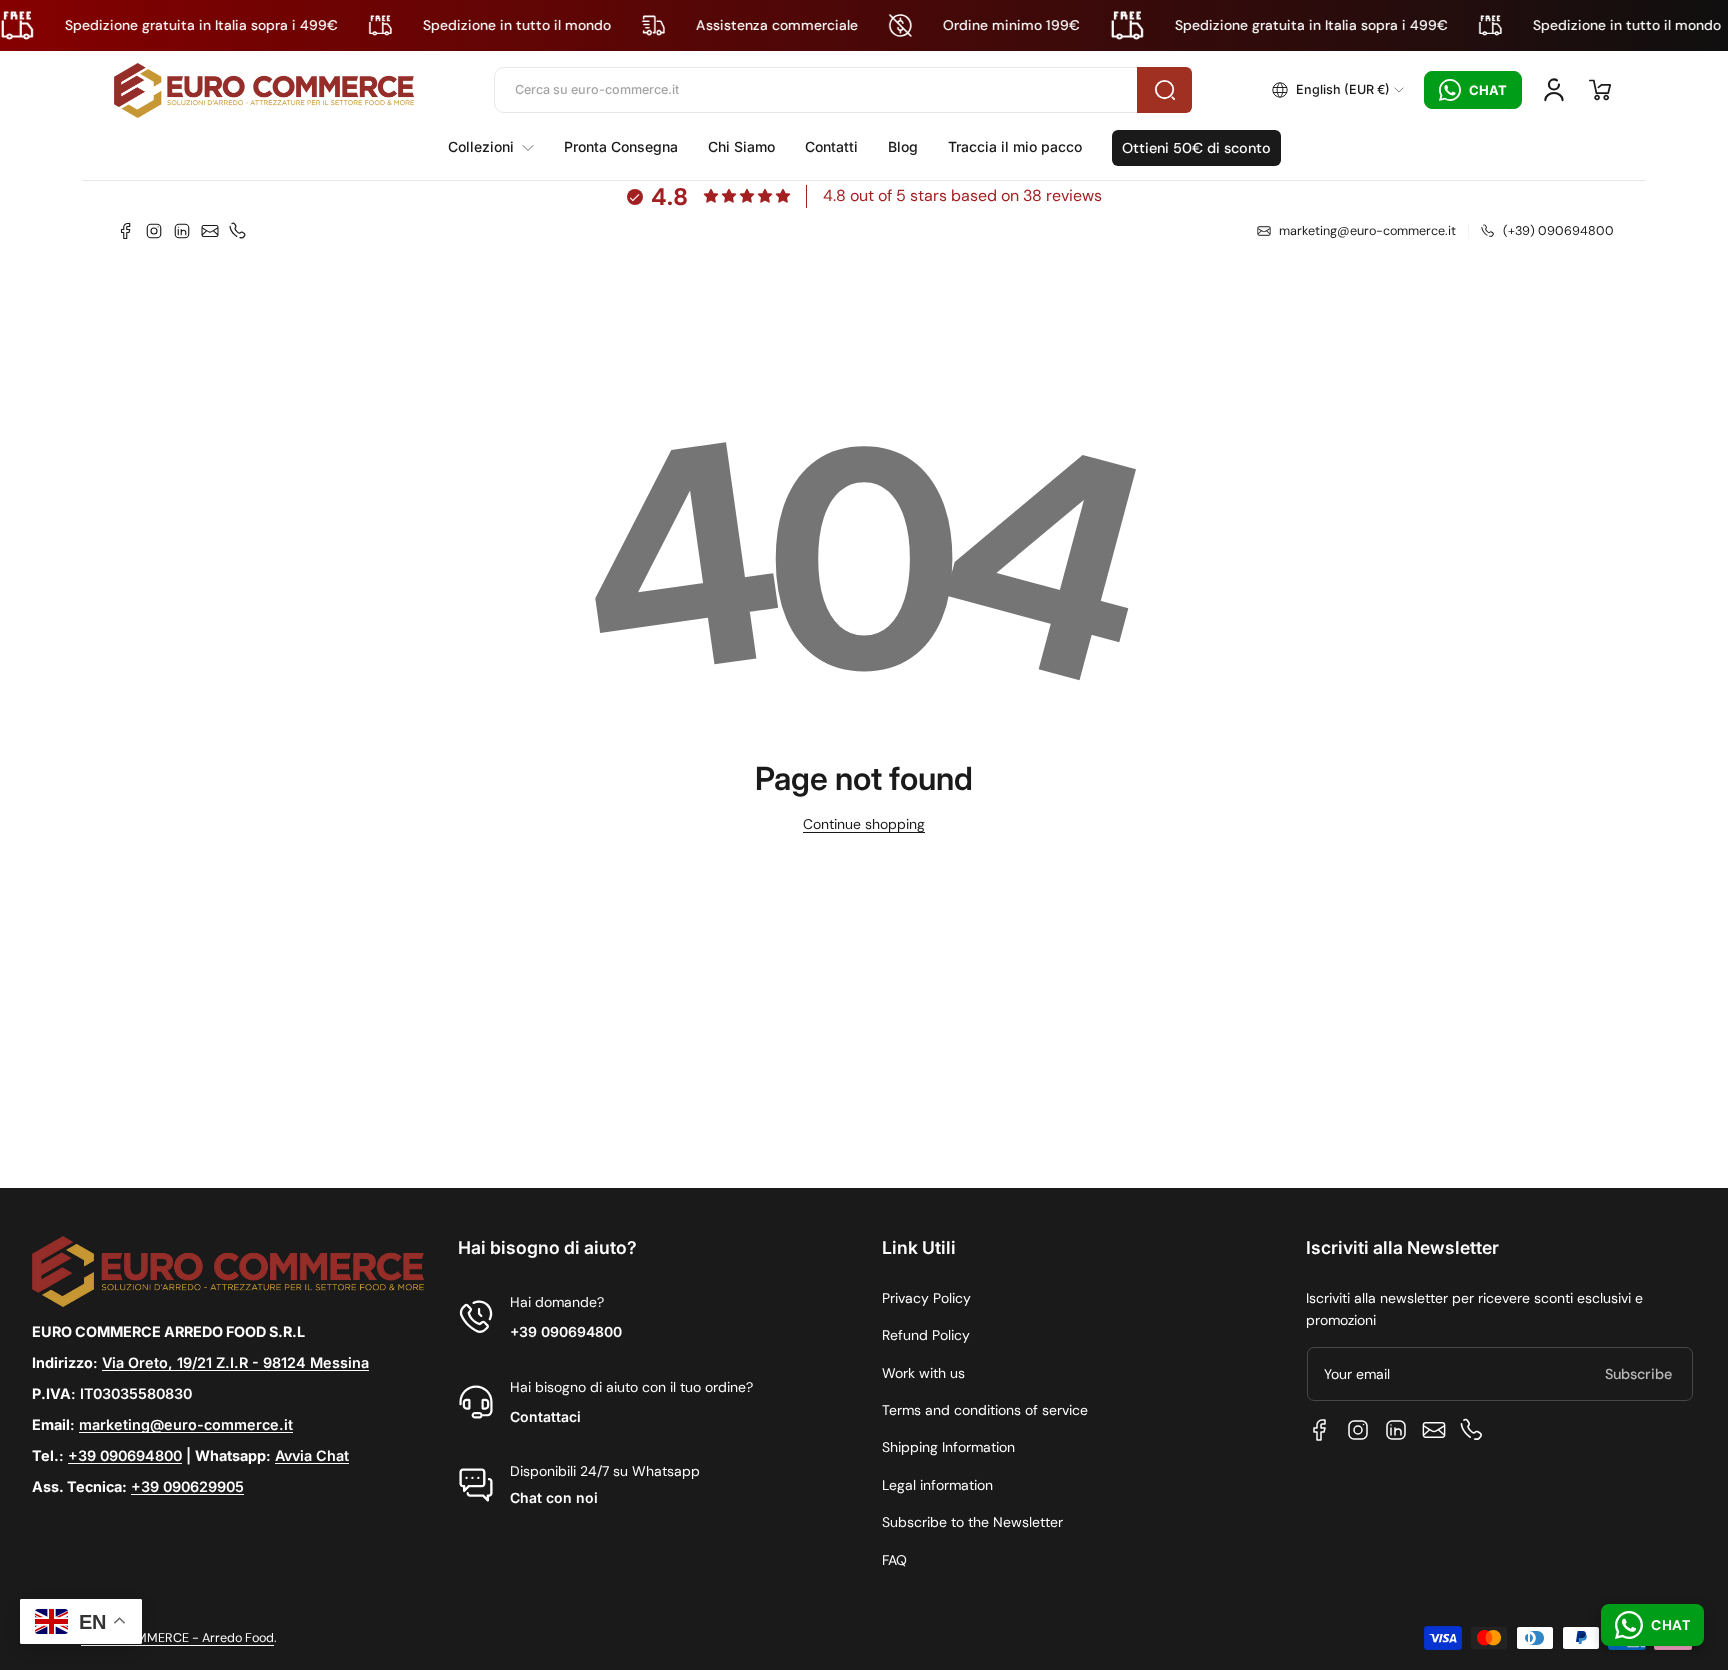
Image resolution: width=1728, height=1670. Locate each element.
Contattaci (545, 1416)
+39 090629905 (187, 1486)
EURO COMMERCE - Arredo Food (177, 1638)
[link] (498, 147)
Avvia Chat (312, 1455)
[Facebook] (126, 231)
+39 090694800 (125, 1455)
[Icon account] (1554, 90)
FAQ (894, 1560)
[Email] (210, 231)
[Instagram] (154, 231)
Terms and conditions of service (985, 1410)
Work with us (923, 1373)
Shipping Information (948, 1447)
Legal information (937, 1485)
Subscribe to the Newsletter (972, 1522)
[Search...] (1164, 90)
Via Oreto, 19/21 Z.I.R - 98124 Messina (235, 1362)
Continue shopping (864, 824)
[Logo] (264, 90)
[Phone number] (238, 231)
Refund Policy (926, 1335)
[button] (1338, 90)
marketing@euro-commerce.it (186, 1424)
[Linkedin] (182, 231)
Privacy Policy (926, 1298)
